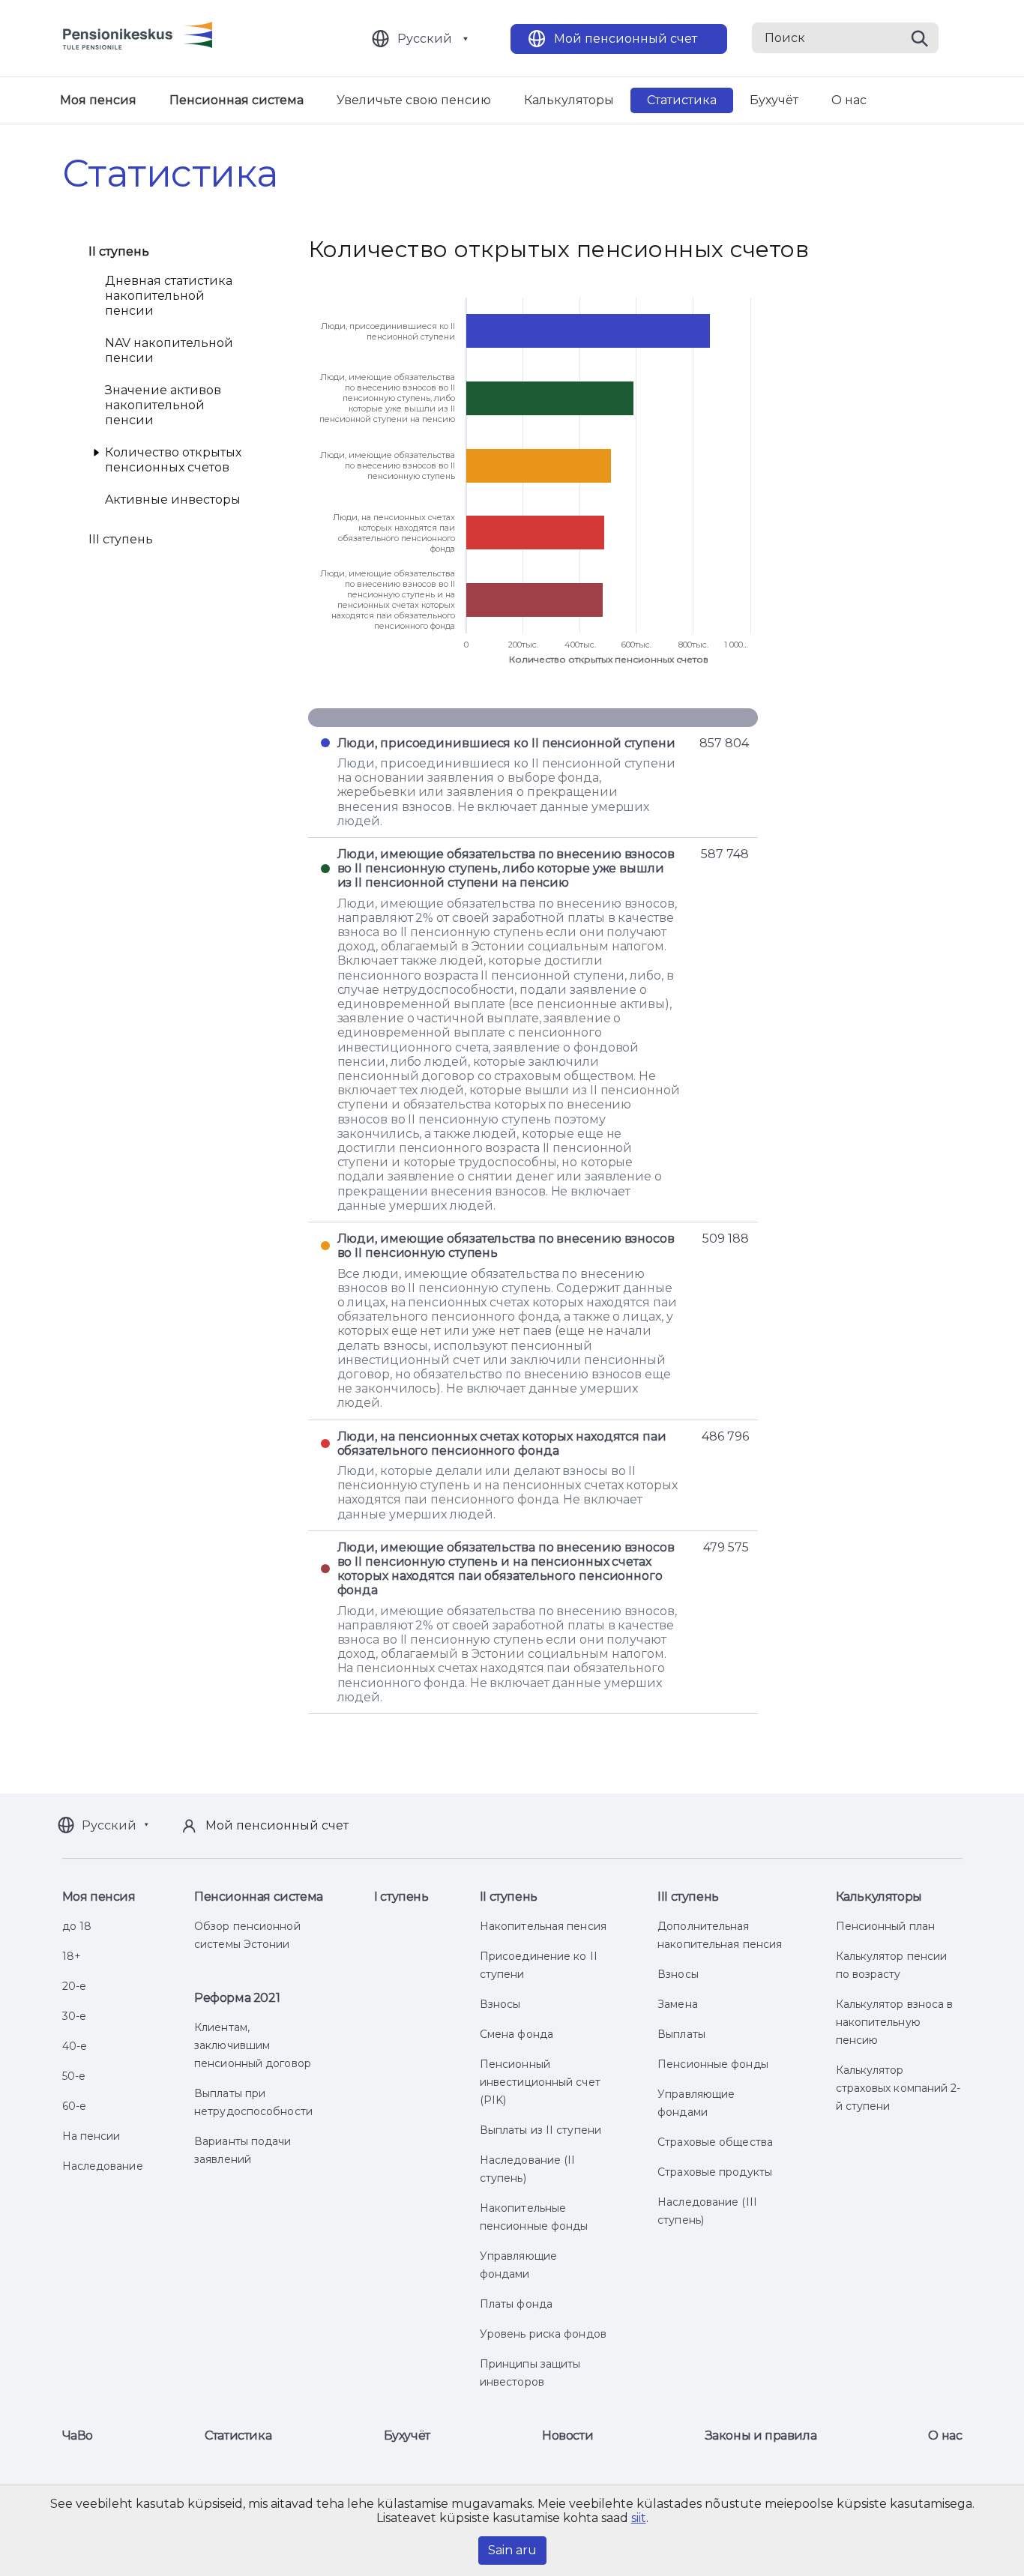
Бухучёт (774, 100)
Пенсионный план (886, 1926)
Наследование (103, 2166)
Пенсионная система (237, 100)
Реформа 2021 (237, 1998)
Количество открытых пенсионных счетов (173, 460)
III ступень (121, 539)
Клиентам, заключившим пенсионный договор (253, 2045)
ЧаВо (78, 2435)
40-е (75, 2046)
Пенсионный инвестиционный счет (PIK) (540, 2082)
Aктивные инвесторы (173, 500)
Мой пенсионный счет (626, 39)
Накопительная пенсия (543, 1926)
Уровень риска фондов (543, 2334)
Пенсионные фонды (713, 2064)
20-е (74, 1986)
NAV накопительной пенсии (169, 350)
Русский (425, 39)
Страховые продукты (715, 2172)
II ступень (119, 251)
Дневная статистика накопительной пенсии (169, 296)
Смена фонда (516, 2034)
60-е (74, 2106)
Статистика (682, 100)
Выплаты (681, 2034)
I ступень (401, 1897)
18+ (72, 1956)
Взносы (500, 2004)
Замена (678, 2004)
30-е (74, 2016)
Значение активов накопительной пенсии (163, 405)
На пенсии (91, 2136)
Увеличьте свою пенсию (414, 100)
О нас (849, 100)
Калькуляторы (569, 100)
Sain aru (512, 2550)
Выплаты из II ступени (540, 2130)
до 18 (77, 1926)
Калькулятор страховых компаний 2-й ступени (898, 2088)
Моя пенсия (98, 100)
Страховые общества (715, 2142)
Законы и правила (761, 2435)
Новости (567, 2435)
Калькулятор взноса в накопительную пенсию (895, 2022)
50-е (74, 2076)
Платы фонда (516, 2304)
